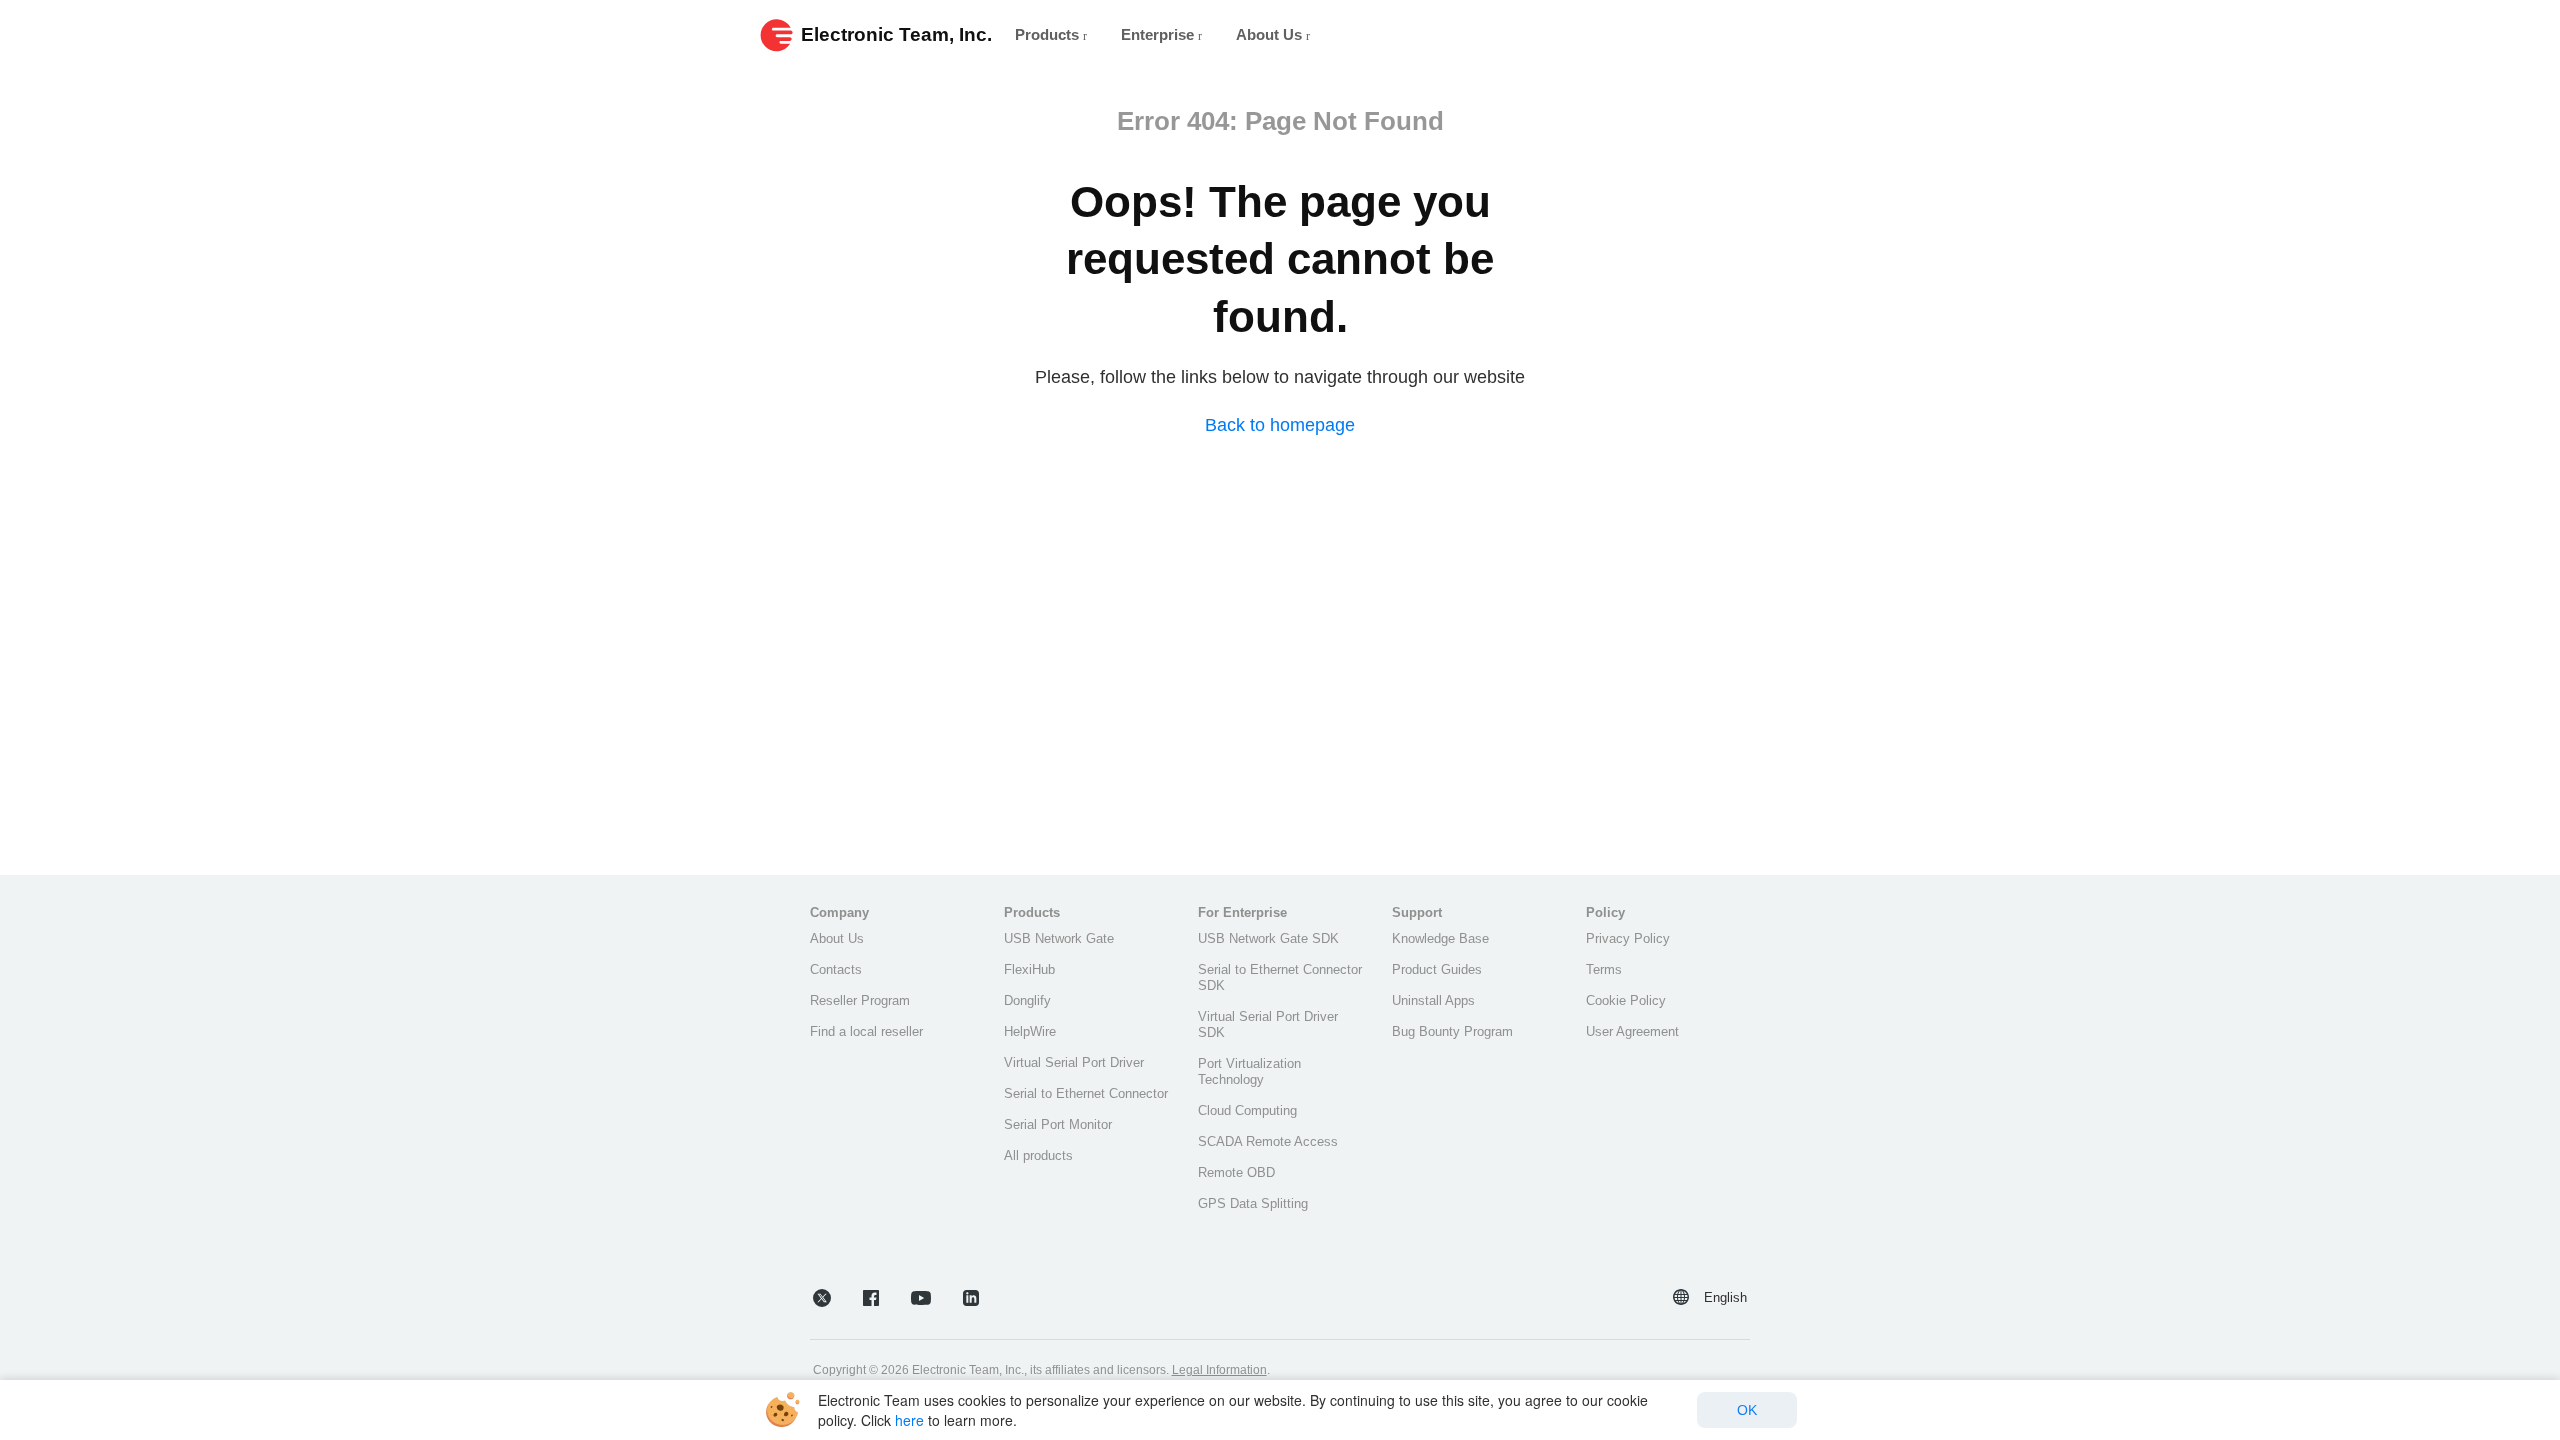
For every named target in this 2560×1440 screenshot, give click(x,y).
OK (1747, 1410)
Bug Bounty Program (1452, 1031)
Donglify (1027, 1000)
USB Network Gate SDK (1268, 938)
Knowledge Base (1440, 938)
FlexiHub (1029, 969)
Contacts (836, 969)
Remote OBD (1236, 1172)
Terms (1604, 969)
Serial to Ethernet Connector (1086, 1093)
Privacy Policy (1628, 938)
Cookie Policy (1626, 1000)
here (909, 1420)
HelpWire (1030, 1031)
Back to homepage (1280, 425)
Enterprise (1159, 34)
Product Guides (1437, 969)
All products (1038, 1155)
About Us (1271, 34)
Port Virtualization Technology (1249, 1071)
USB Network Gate (1059, 938)
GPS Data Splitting (1253, 1203)
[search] (1766, 34)
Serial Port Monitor (1058, 1124)
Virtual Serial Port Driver (1074, 1062)
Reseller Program (860, 1000)
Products (1049, 34)
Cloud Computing (1247, 1110)
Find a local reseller (866, 1031)
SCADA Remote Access (1268, 1141)
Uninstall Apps (1433, 1000)
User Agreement (1632, 1031)
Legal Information (1219, 1370)
